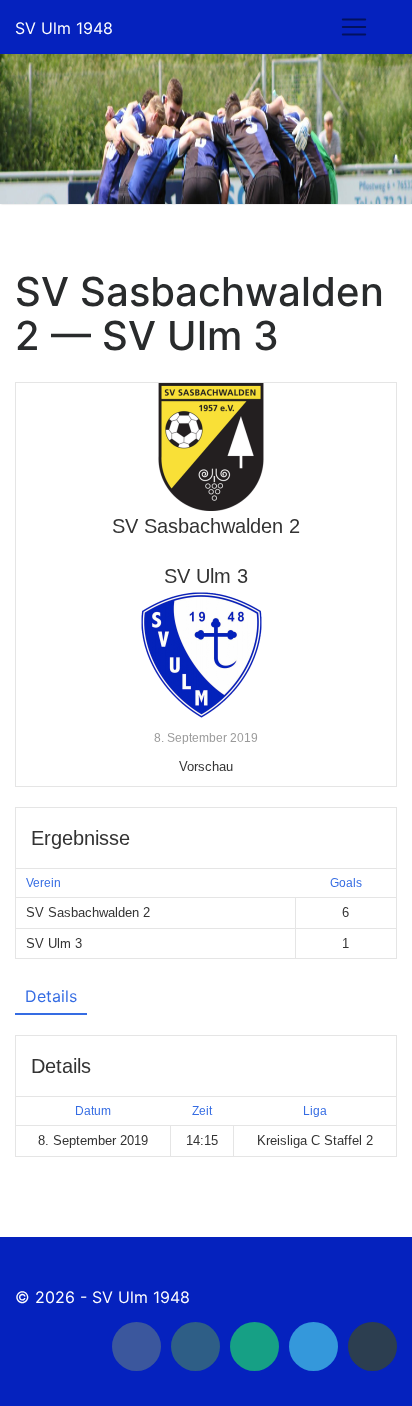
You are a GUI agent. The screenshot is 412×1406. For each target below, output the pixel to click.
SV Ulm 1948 (64, 28)
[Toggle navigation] (354, 27)
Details (51, 996)
